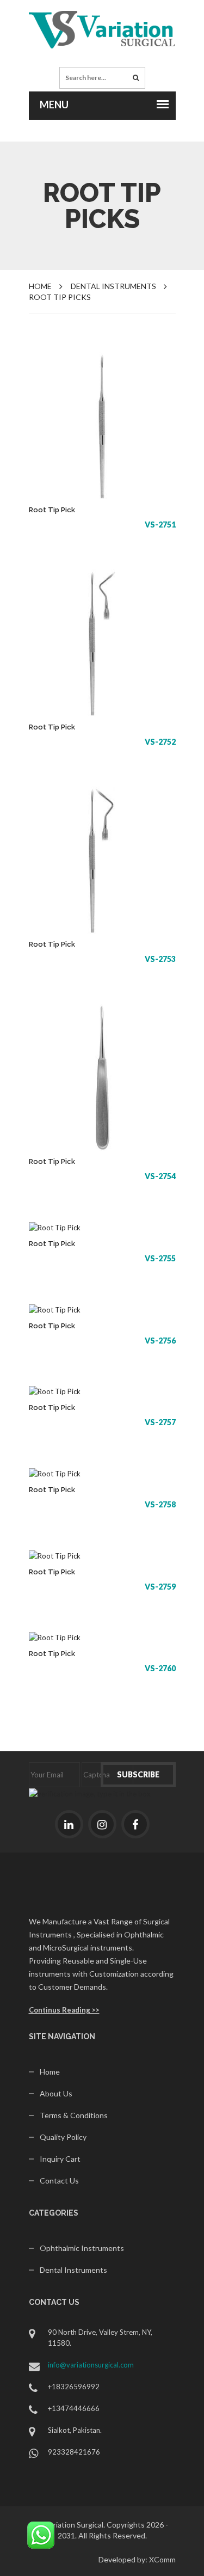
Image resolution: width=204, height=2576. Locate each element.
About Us (56, 2093)
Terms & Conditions (74, 2115)
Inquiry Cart (60, 2159)
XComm (162, 2559)
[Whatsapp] (41, 2534)
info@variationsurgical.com (91, 2365)
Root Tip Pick (52, 510)
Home (40, 286)
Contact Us (59, 2181)
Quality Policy (63, 2137)
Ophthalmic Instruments (82, 2248)
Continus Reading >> (64, 2010)
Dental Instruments (73, 2270)
